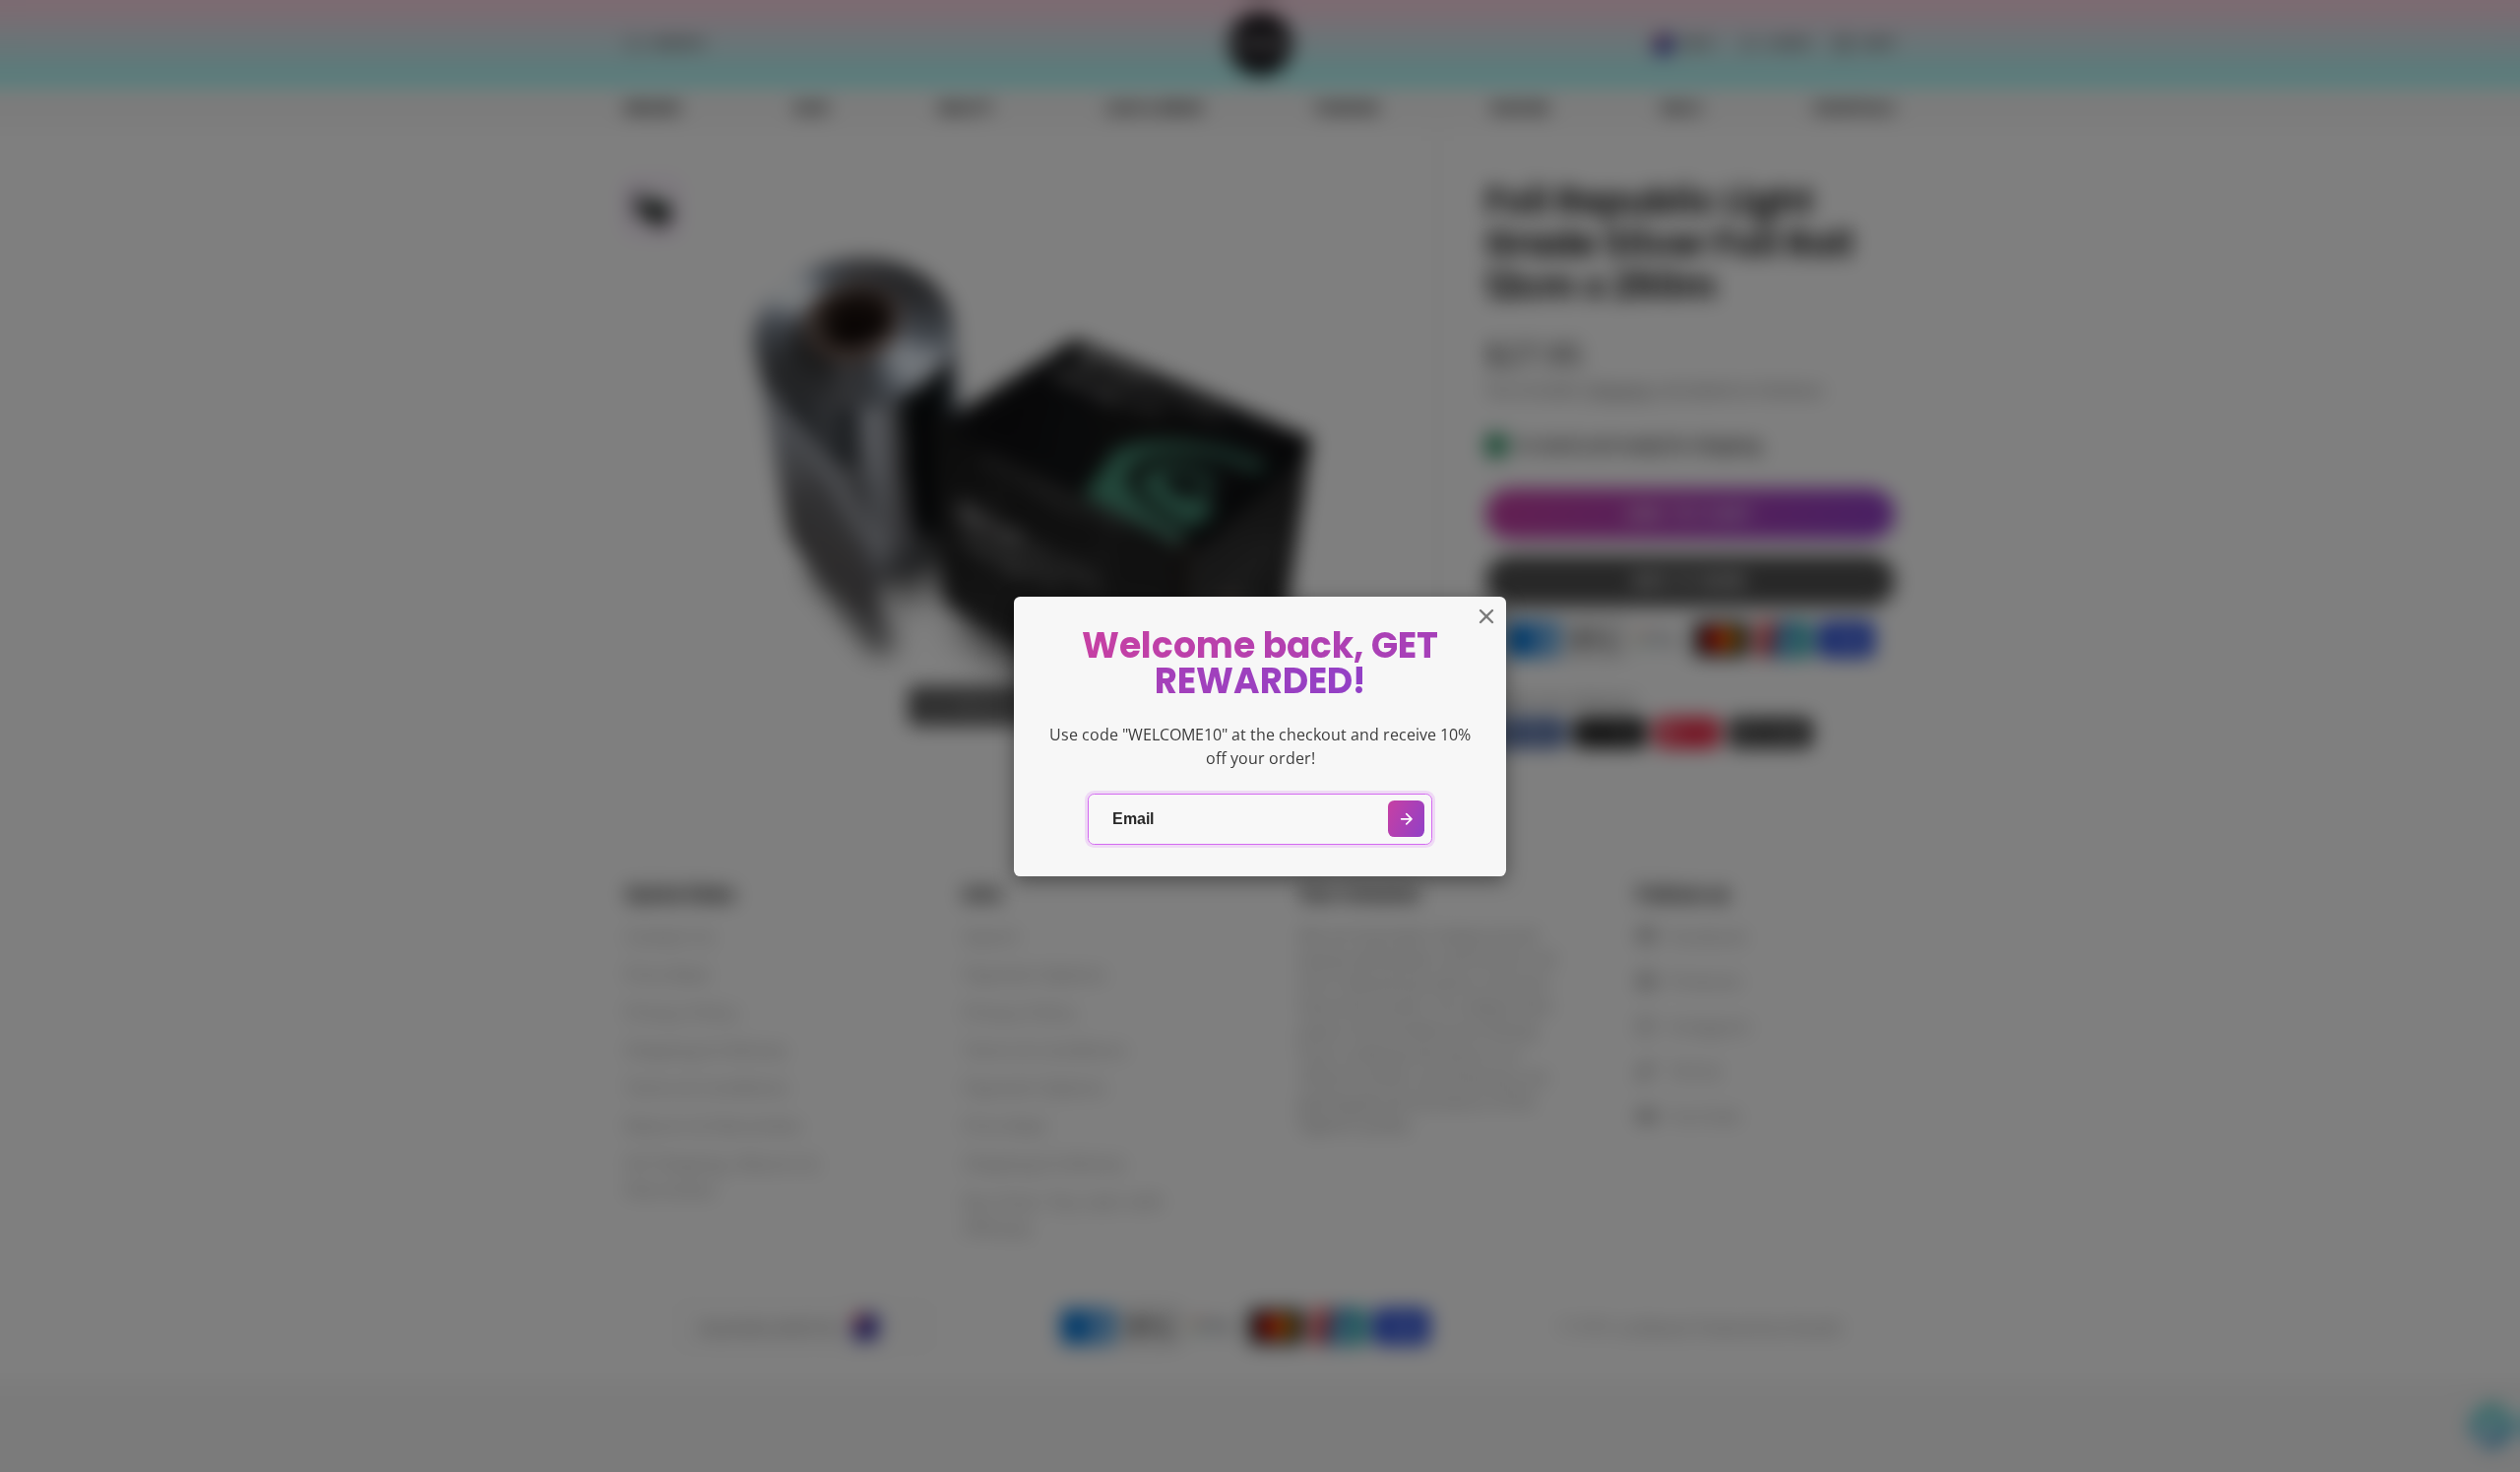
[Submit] (1406, 819)
